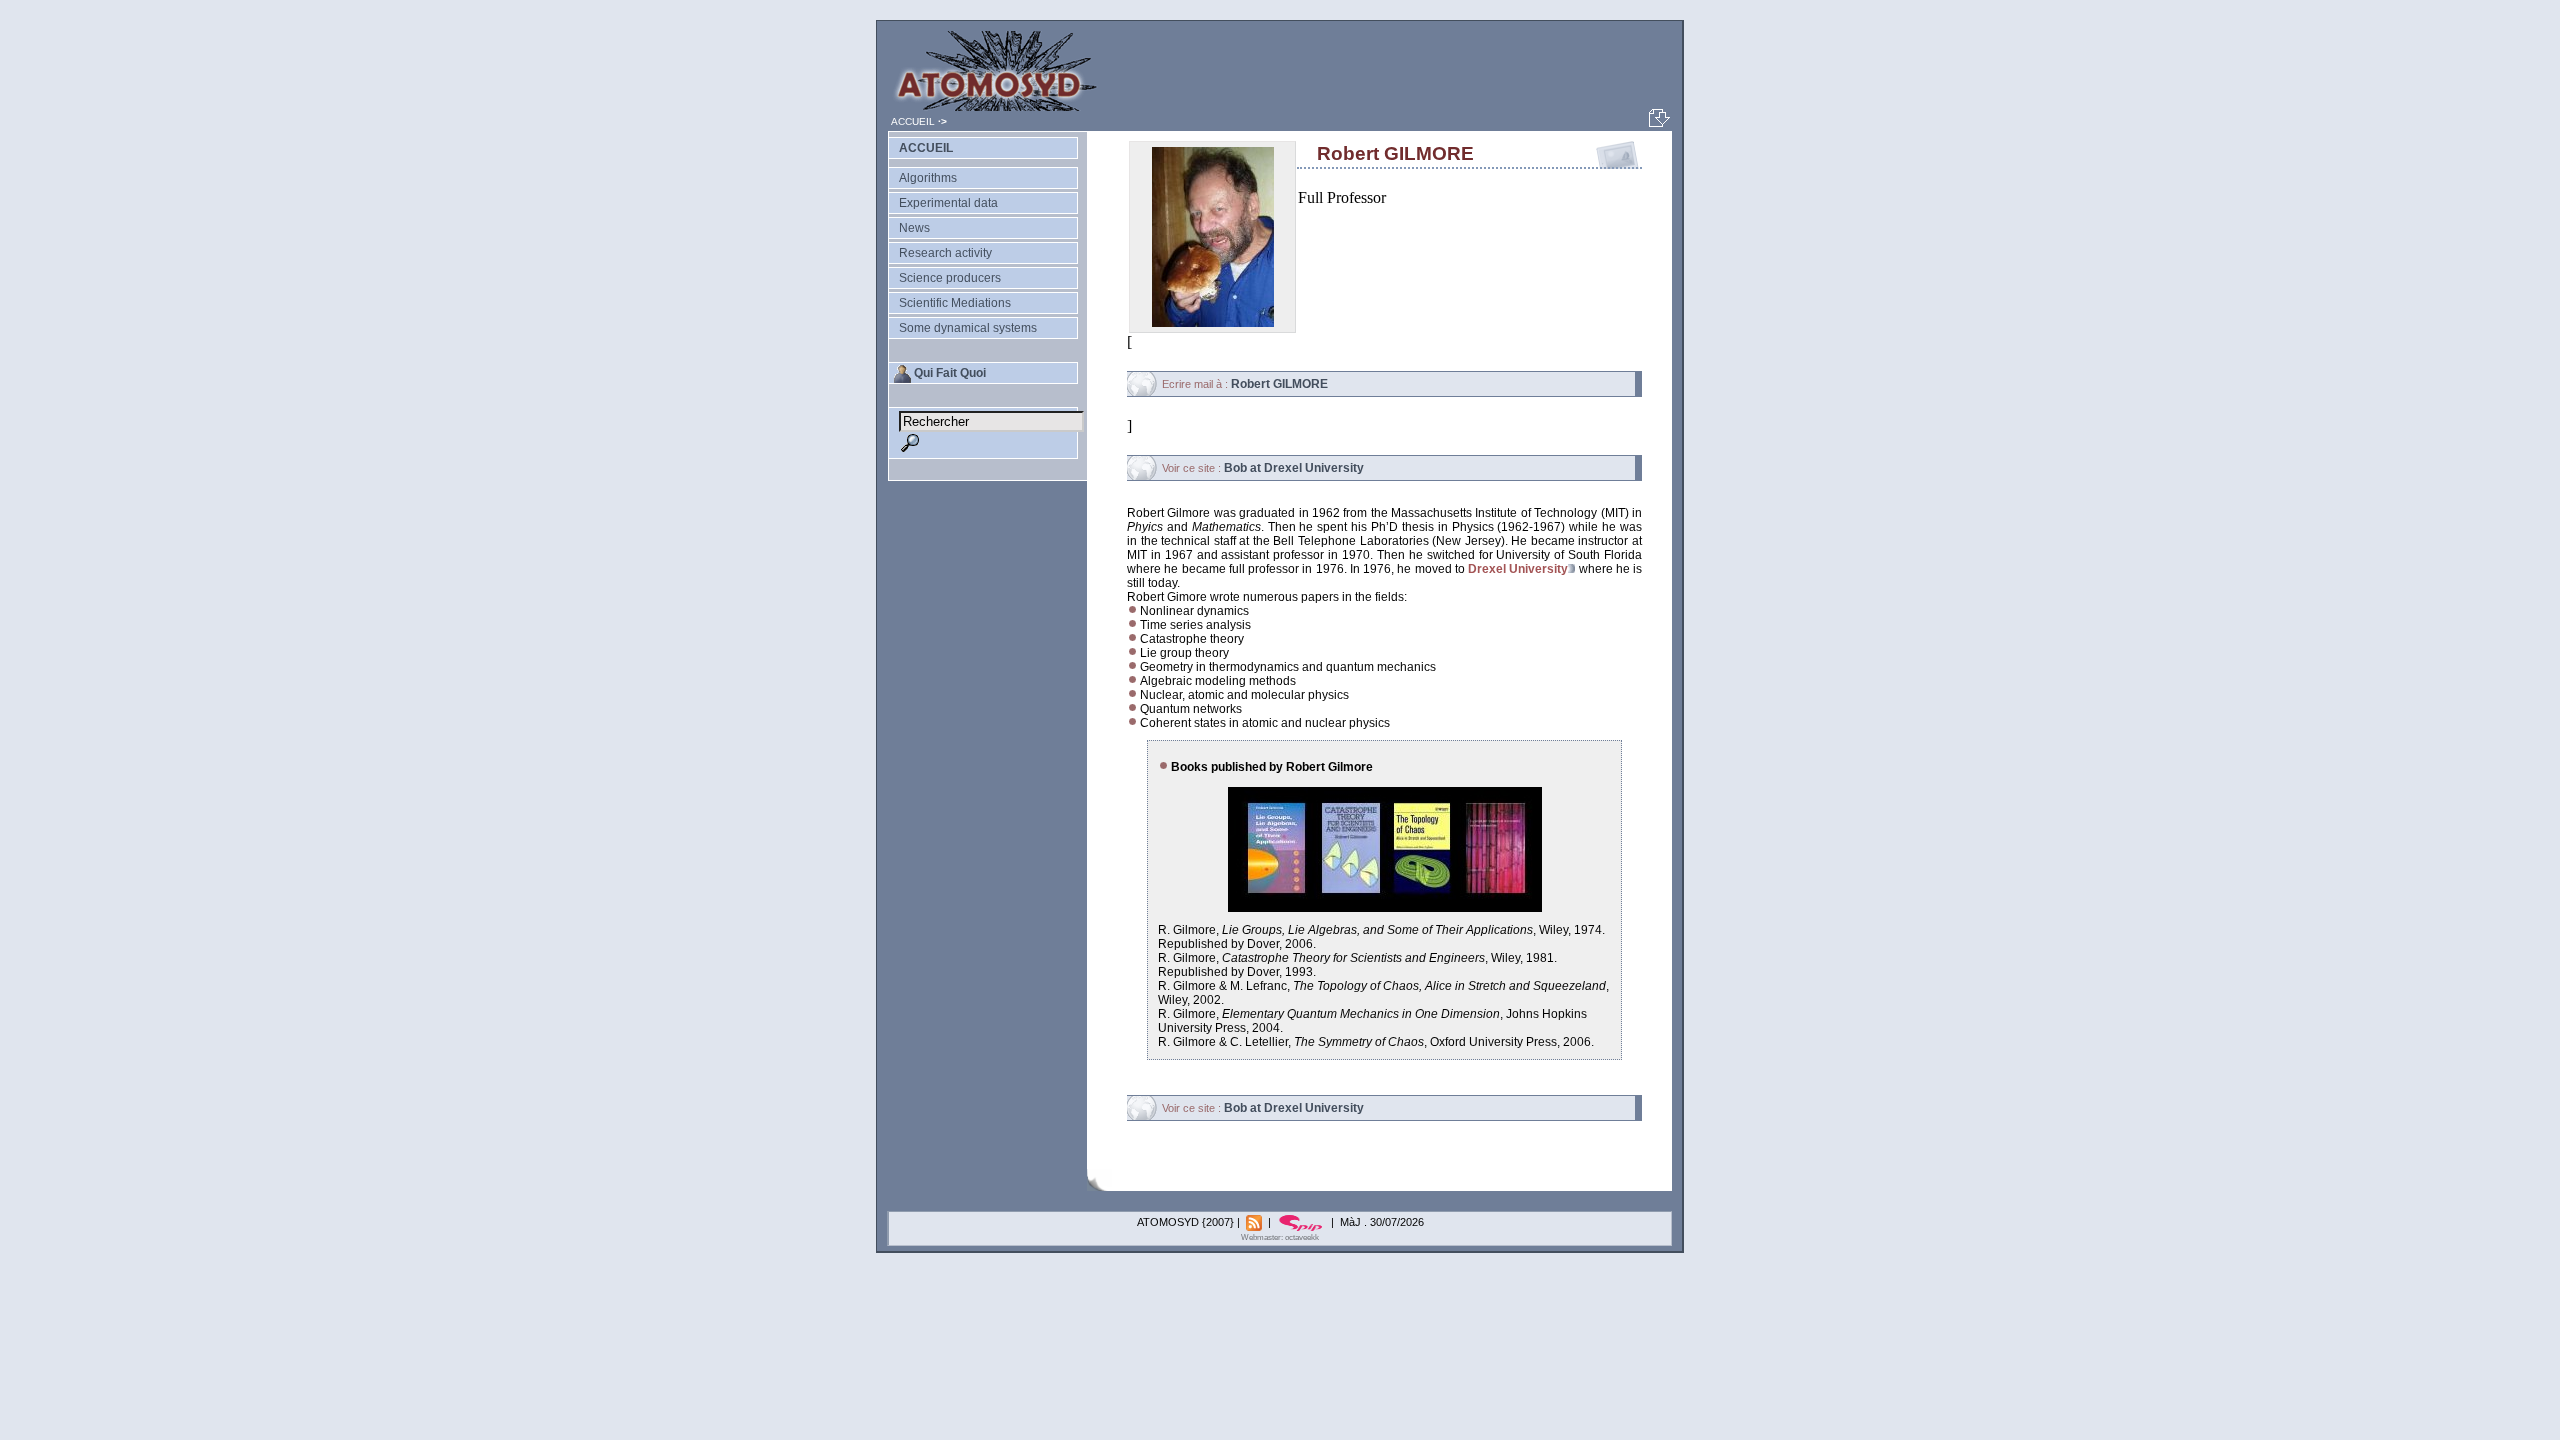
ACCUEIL (913, 121)
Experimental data (948, 203)
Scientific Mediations (955, 303)
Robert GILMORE (1279, 384)
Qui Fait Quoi (950, 373)
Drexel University (1518, 569)
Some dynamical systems (968, 328)
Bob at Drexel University (1294, 468)
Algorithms (928, 178)
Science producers (950, 278)
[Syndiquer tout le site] (1255, 1222)
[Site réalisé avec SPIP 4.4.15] (1302, 1222)
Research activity (945, 253)
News (914, 228)
